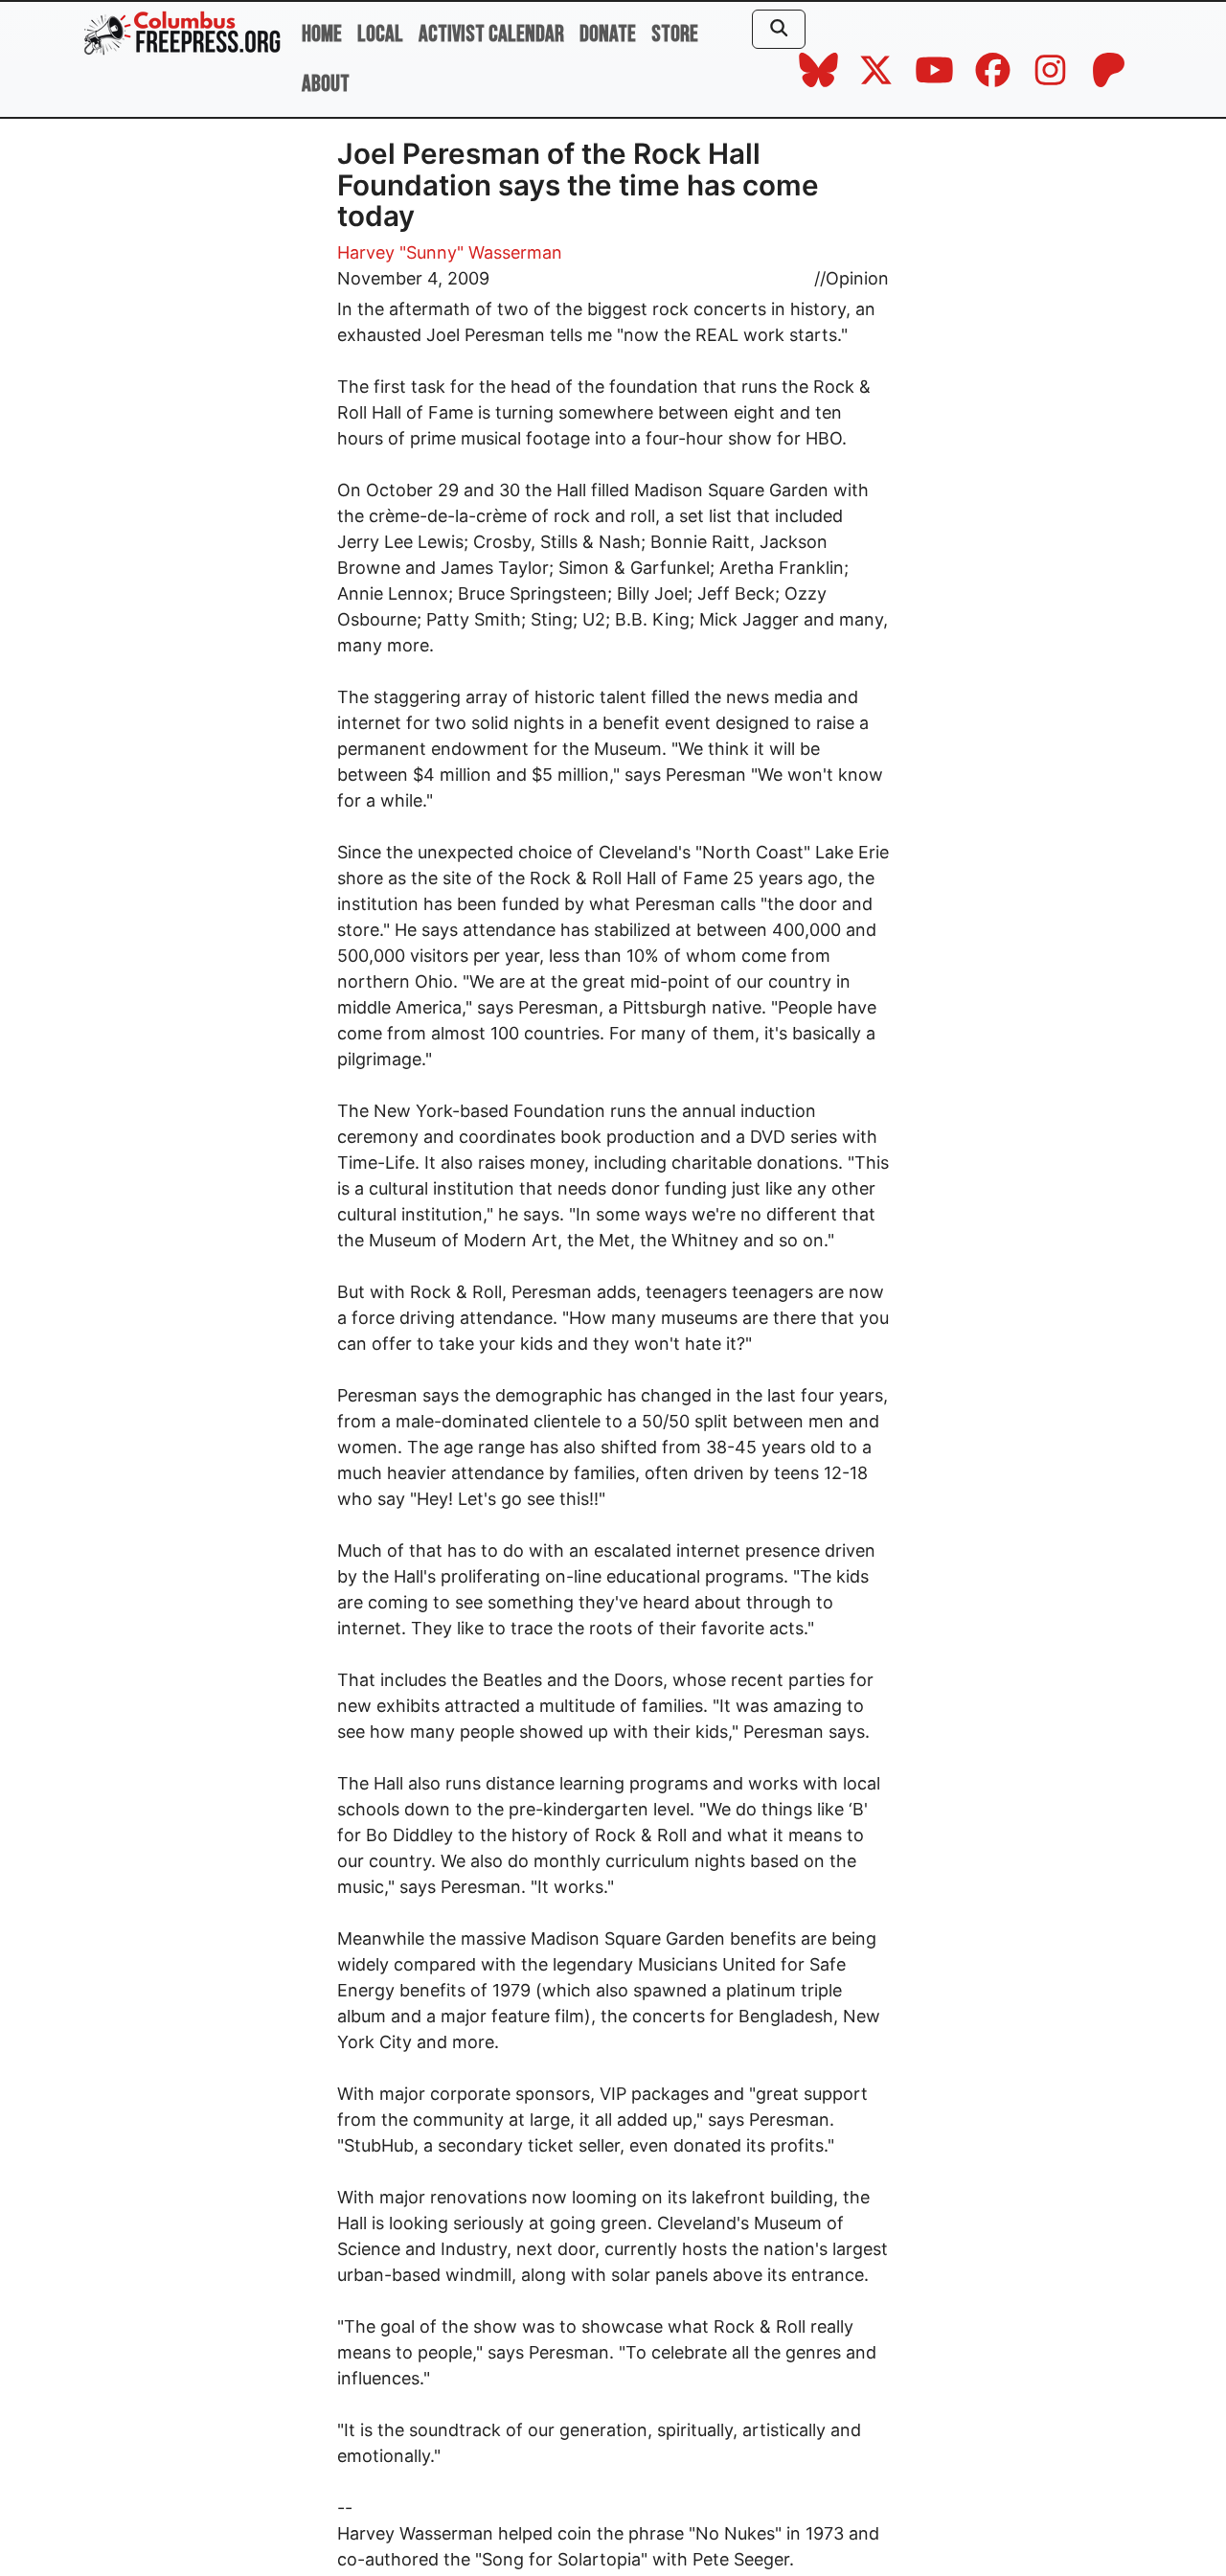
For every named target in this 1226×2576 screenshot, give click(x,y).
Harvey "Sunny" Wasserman (450, 252)
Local (380, 34)
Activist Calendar (491, 34)
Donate (608, 34)
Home (322, 34)
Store (675, 34)
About (326, 84)
